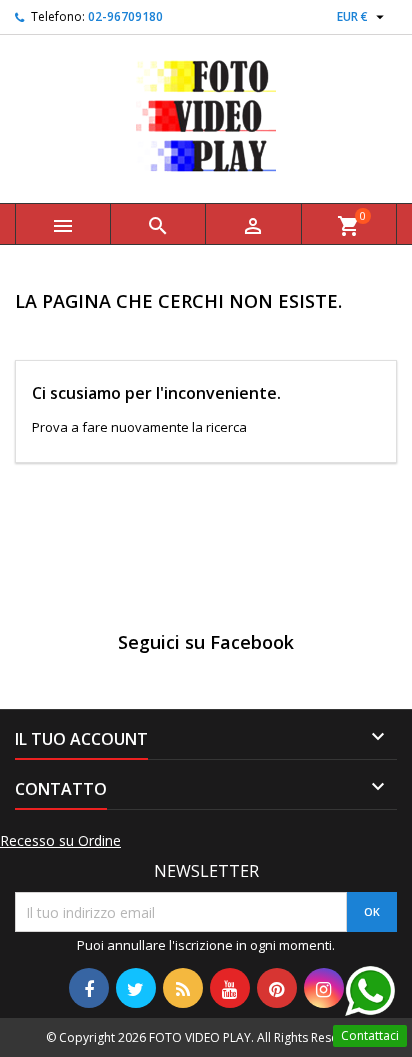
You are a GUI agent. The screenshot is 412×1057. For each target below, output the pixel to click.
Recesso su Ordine (60, 841)
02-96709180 (125, 16)
